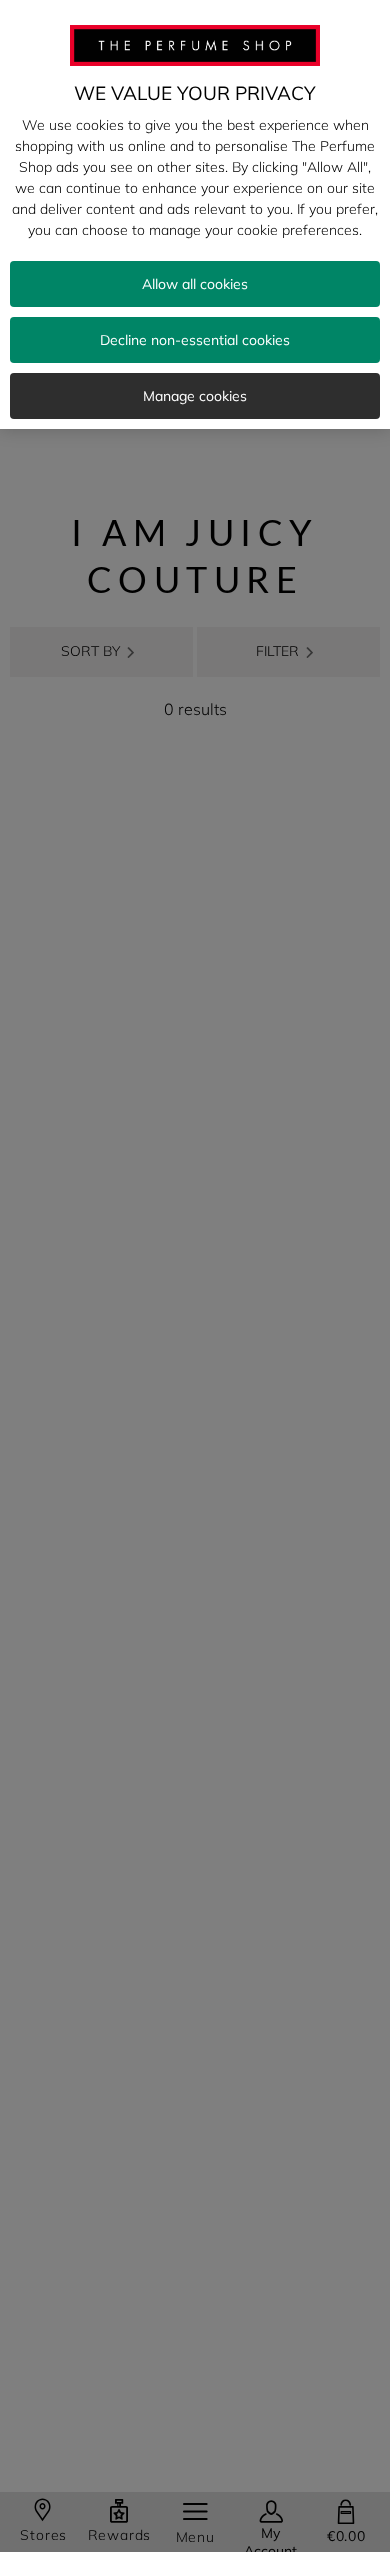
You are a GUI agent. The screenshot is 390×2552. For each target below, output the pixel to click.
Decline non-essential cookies (195, 340)
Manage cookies (195, 396)
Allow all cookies (195, 284)
